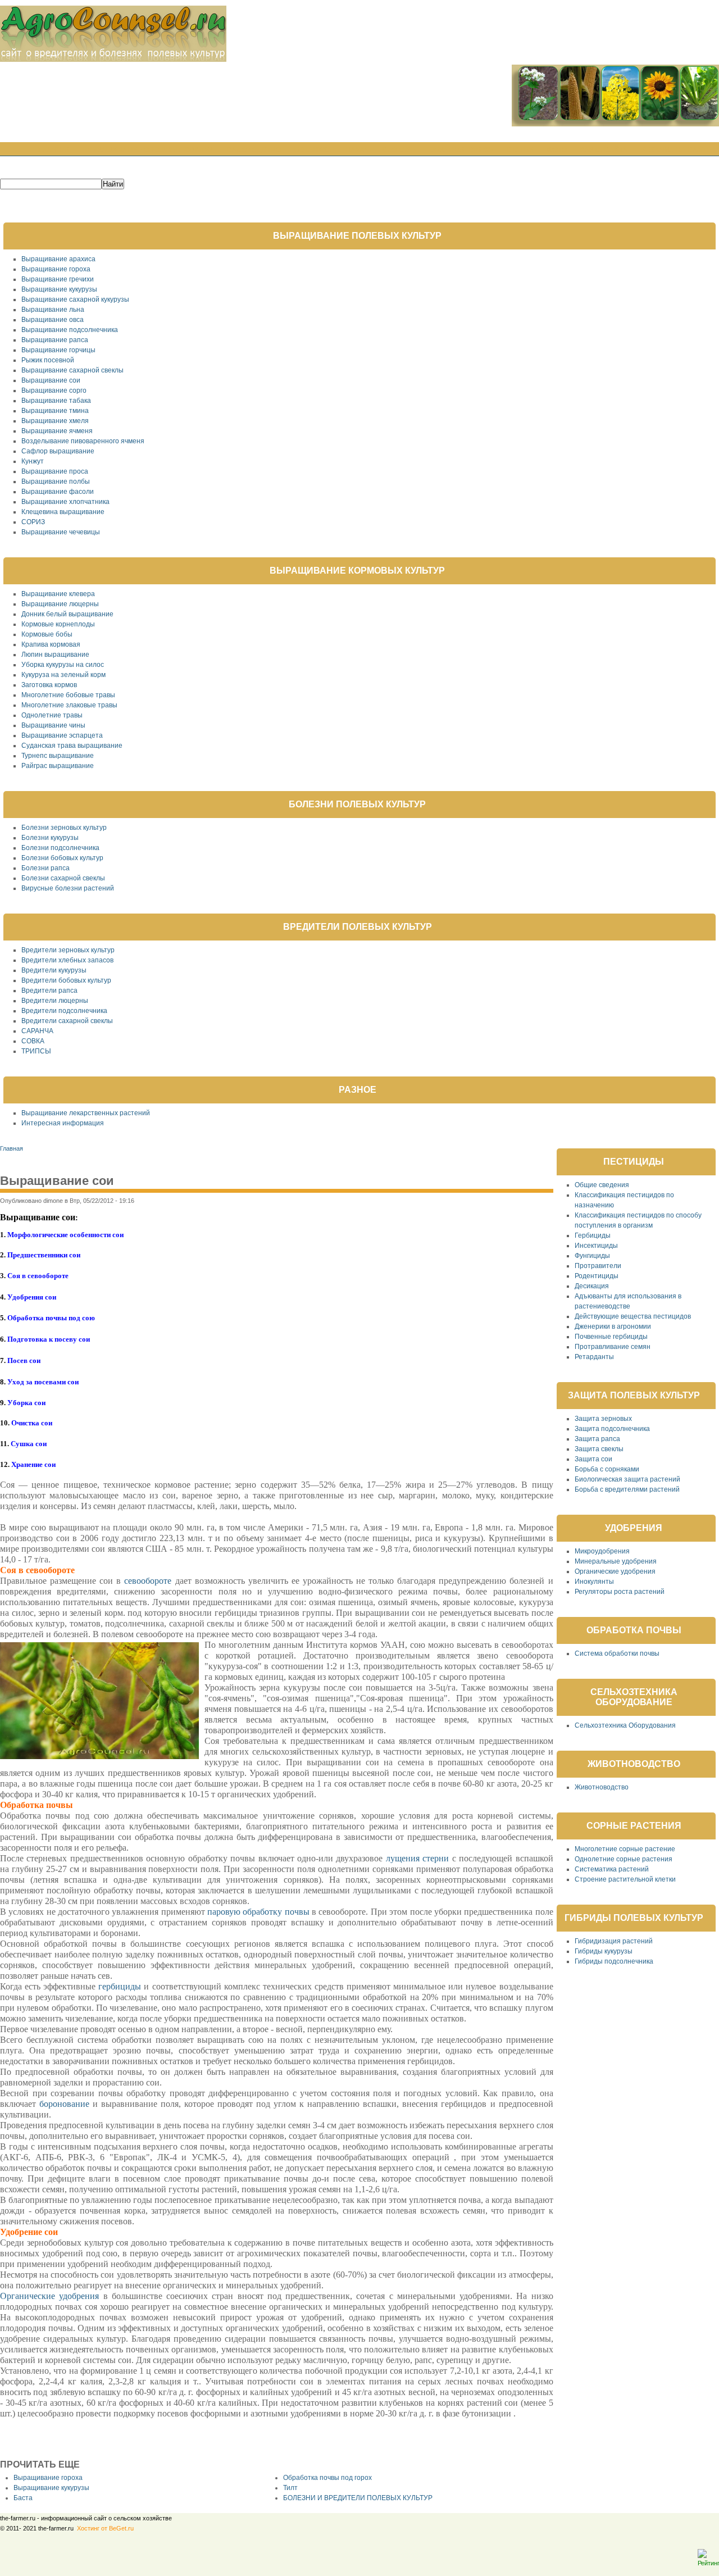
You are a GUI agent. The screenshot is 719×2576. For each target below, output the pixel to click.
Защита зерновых (603, 1419)
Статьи (520, 150)
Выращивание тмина (55, 411)
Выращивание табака (56, 401)
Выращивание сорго (54, 390)
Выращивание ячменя (57, 431)
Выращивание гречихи (58, 279)
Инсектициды (596, 1246)
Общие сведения (602, 1185)
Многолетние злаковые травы (69, 705)
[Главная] (113, 60)
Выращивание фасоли (58, 492)
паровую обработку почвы (258, 1912)
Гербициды (593, 1235)
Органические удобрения (49, 2296)
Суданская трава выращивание (72, 746)
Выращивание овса (53, 320)
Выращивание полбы (56, 481)
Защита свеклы (599, 1449)
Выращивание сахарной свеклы (72, 370)
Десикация (592, 1286)
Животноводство (602, 1787)
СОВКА (33, 1041)
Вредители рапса (49, 991)
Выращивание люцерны (60, 604)
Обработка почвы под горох (327, 2478)
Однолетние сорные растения (624, 1859)
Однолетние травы (52, 715)
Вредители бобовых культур (66, 980)
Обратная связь (461, 150)
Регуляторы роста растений (620, 1592)
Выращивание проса (55, 471)
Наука (357, 150)
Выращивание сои (51, 380)
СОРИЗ (33, 522)
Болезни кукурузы (50, 838)
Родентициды (597, 1276)
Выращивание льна (53, 310)
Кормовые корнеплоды (58, 624)
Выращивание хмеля (55, 421)
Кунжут (33, 461)
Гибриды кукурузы (604, 1951)
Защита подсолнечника (612, 1429)
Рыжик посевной (48, 360)
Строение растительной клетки (625, 1879)
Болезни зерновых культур (64, 828)
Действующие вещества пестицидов (633, 1316)
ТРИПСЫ (36, 1051)
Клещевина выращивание (63, 512)
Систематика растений (612, 1869)
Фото (557, 150)
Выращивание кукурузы (59, 289)
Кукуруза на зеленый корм (63, 675)
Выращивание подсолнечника (70, 330)
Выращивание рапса (55, 340)
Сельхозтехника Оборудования (625, 1725)
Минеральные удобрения (616, 1561)
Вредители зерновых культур (68, 950)
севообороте (148, 1581)
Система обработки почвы (617, 1653)
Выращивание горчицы (58, 350)
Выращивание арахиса (58, 259)
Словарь (399, 150)
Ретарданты (594, 1357)
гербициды (120, 1986)
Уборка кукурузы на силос (63, 665)
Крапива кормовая (51, 644)
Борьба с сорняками (607, 1469)
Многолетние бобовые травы (68, 695)
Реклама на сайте (676, 150)
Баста (23, 2498)
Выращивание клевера (58, 594)
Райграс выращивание (58, 766)
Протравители (598, 1266)
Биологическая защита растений (627, 1479)
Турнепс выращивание (58, 756)
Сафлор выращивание (58, 451)
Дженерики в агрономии (613, 1326)
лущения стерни (417, 1858)
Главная (55, 150)
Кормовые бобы (47, 634)
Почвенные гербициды (611, 1337)
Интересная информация (63, 1123)
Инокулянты (594, 1582)
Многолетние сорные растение (625, 1849)
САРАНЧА (37, 1031)
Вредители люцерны (55, 1001)
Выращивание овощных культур (149, 150)
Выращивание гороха (56, 269)
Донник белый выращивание (67, 614)
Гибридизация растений (614, 1941)
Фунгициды (592, 1256)
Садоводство (254, 150)
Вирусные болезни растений (68, 888)
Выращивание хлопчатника (65, 502)
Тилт (290, 2488)
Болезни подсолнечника (60, 848)
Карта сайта (604, 150)
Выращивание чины (53, 725)
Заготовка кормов (49, 685)
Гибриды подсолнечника (614, 1961)
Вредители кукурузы (54, 970)
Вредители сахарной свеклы (67, 1021)
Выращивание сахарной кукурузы (75, 299)
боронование (64, 2104)
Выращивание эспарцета (62, 735)
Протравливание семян (613, 1347)
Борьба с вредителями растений (627, 1489)
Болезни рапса (45, 868)
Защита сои (593, 1459)
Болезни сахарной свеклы (63, 878)
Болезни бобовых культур (62, 858)
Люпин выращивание (55, 655)
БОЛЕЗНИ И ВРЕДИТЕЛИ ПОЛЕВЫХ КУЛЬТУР (358, 2498)
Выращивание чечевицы (61, 532)
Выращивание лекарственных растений (86, 1113)
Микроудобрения (602, 1551)
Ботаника (313, 150)
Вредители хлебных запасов (67, 960)
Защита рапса (597, 1439)
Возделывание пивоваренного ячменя (83, 441)
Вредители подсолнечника (64, 1011)
